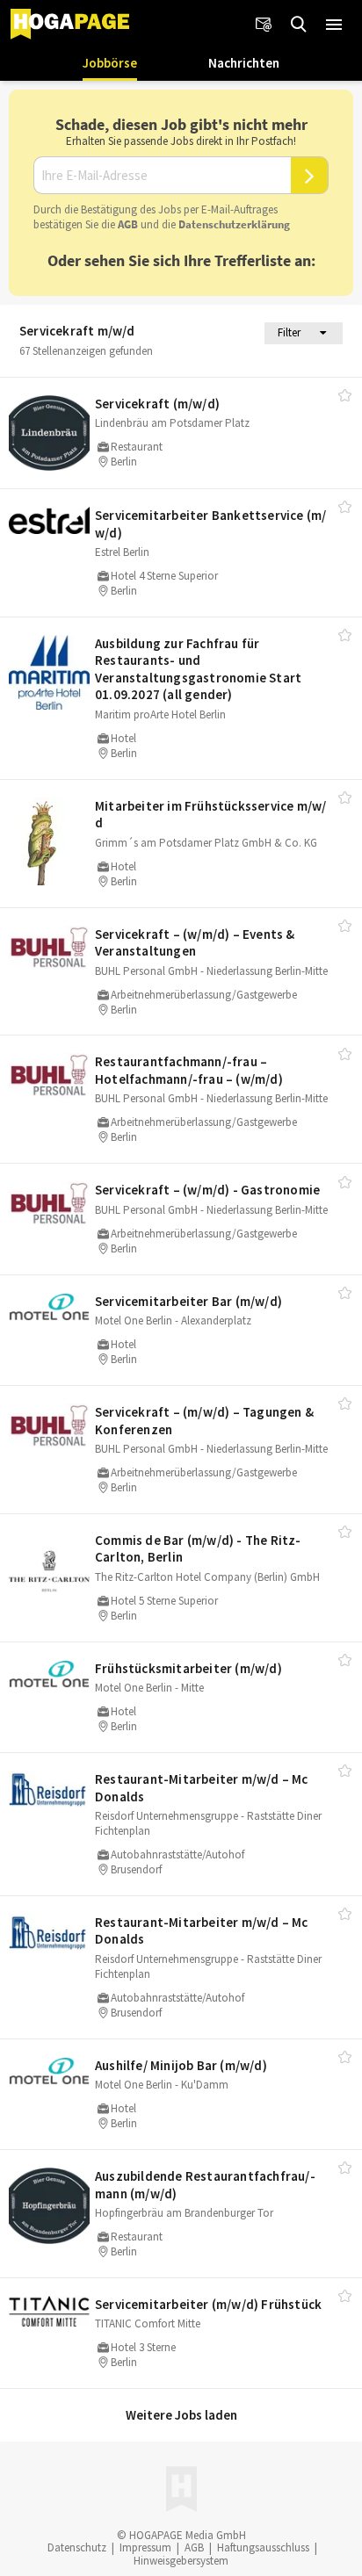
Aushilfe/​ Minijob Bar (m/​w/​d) (181, 2065)
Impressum (145, 2547)
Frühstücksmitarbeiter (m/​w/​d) (188, 1668)
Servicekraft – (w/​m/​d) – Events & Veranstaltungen (195, 943)
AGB (128, 224)
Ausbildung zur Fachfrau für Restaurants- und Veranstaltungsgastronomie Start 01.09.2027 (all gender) (198, 669)
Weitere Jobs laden (181, 2415)
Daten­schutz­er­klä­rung (234, 224)
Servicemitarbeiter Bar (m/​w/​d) (188, 1301)
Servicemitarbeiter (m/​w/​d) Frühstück (208, 2304)
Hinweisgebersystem (181, 2561)
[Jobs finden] (299, 25)
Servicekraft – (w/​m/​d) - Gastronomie (207, 1190)
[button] (334, 25)
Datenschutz (77, 2547)
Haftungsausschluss (263, 2547)
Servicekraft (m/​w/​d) (157, 404)
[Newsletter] (264, 25)
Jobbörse (110, 63)
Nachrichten (244, 63)
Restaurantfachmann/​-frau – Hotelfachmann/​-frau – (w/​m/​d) (189, 1070)
